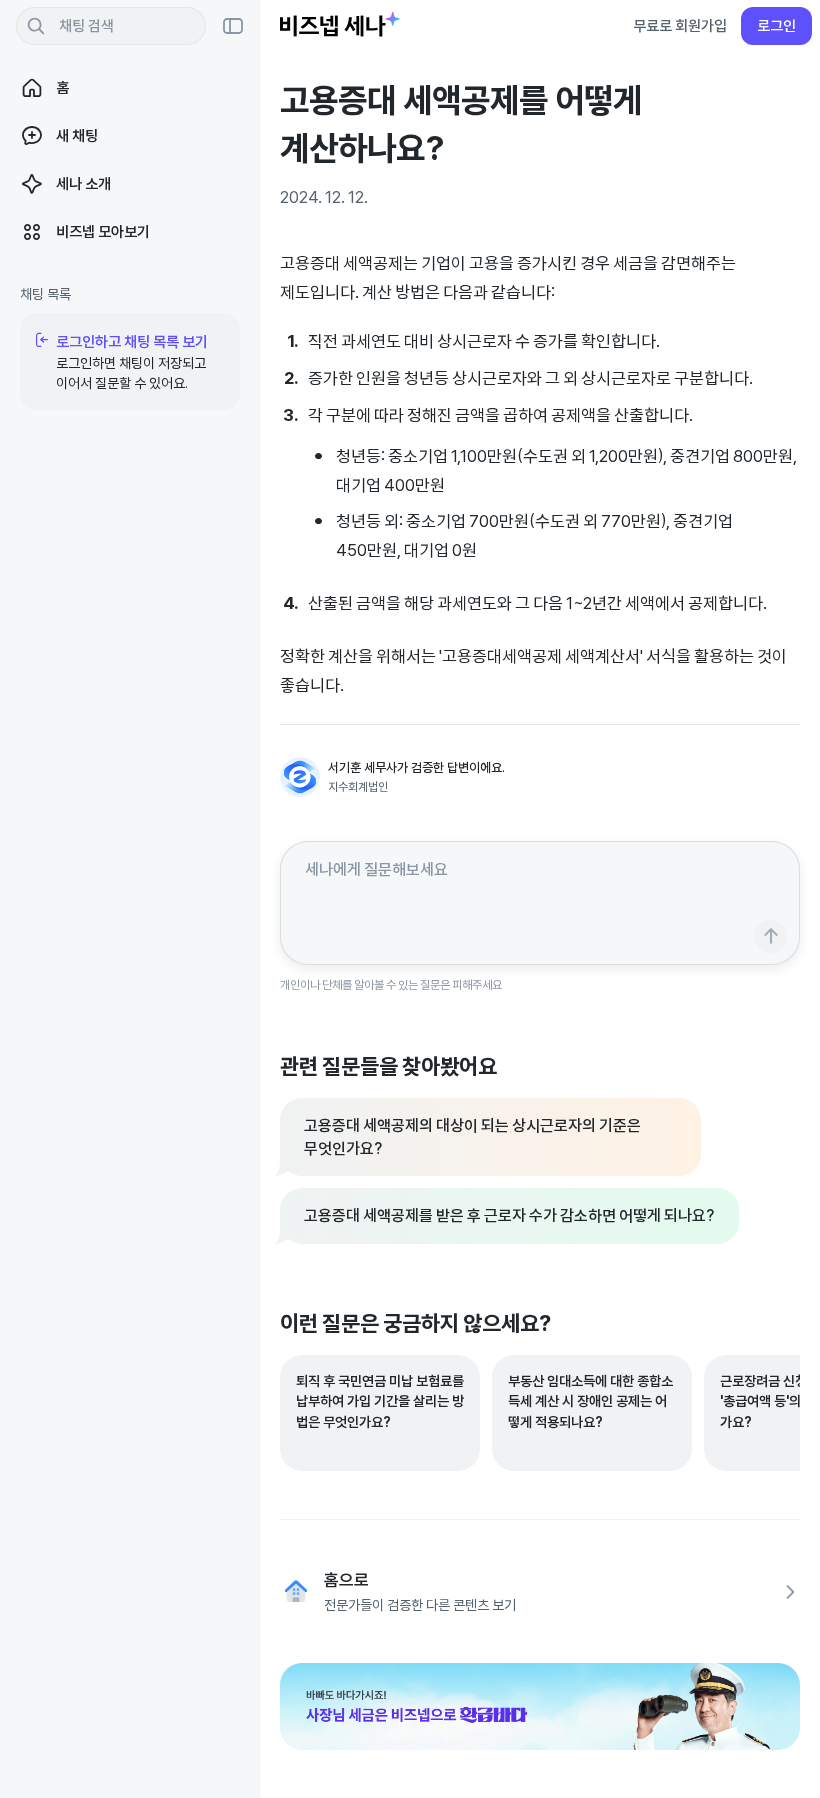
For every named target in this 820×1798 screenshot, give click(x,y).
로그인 (776, 25)
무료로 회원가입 (680, 25)
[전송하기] (770, 936)
